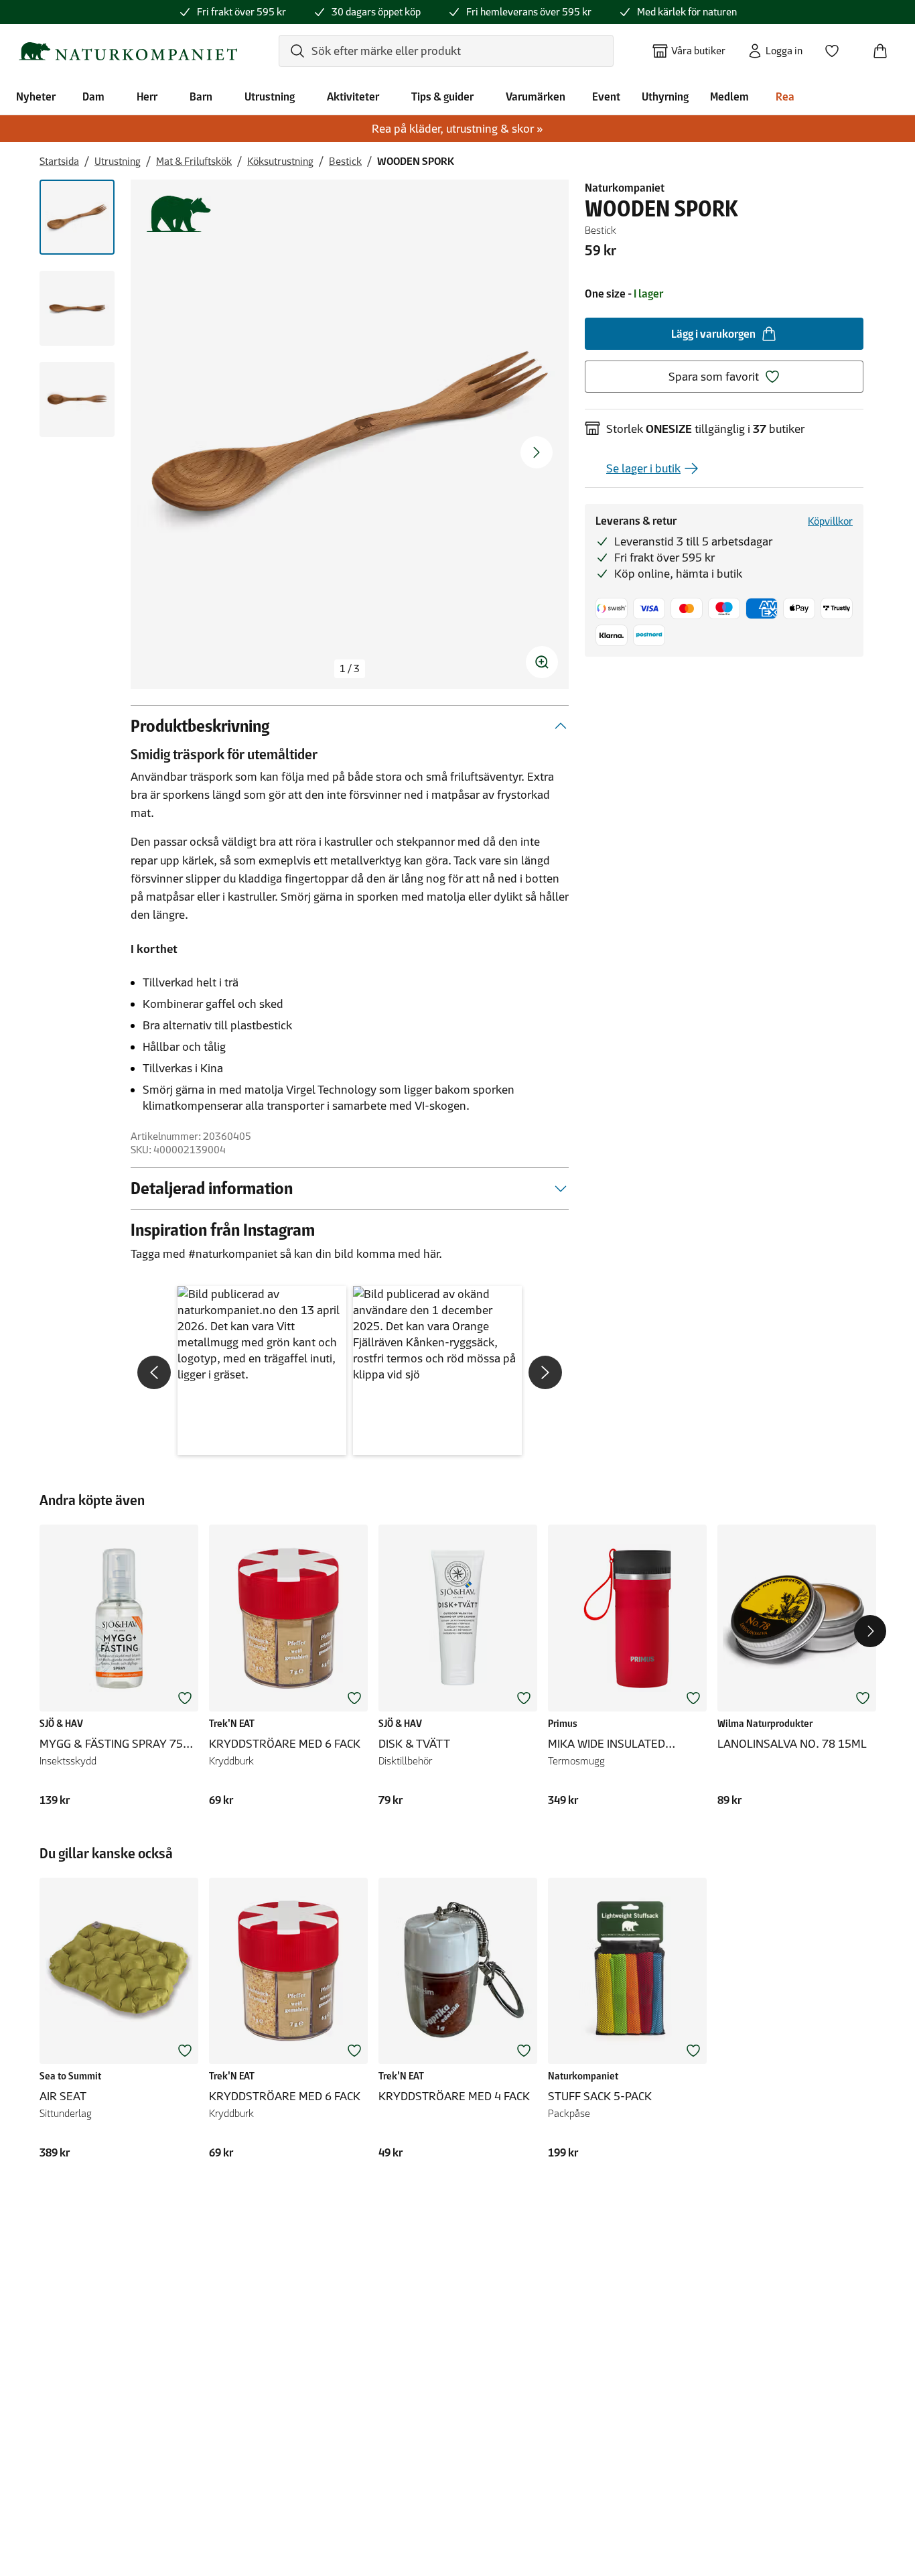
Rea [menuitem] (785, 96)
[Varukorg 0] (886, 47)
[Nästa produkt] (870, 1631)
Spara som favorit (714, 377)
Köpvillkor (830, 521)
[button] (262, 1370)
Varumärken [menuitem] (536, 96)
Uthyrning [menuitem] (665, 96)
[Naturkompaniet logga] (128, 51)
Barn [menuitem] (201, 96)
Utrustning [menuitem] (270, 96)
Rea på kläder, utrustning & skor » (457, 129)
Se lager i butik (643, 468)
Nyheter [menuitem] (36, 96)
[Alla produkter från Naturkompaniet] (179, 214)
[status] (350, 669)
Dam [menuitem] (93, 96)
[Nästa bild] (537, 452)
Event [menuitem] (606, 96)
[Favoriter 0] (837, 47)
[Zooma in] (542, 662)
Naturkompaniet (625, 188)
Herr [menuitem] (147, 96)
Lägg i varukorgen (713, 334)
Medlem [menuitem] (729, 96)
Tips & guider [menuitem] (442, 96)
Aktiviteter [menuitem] (353, 96)
